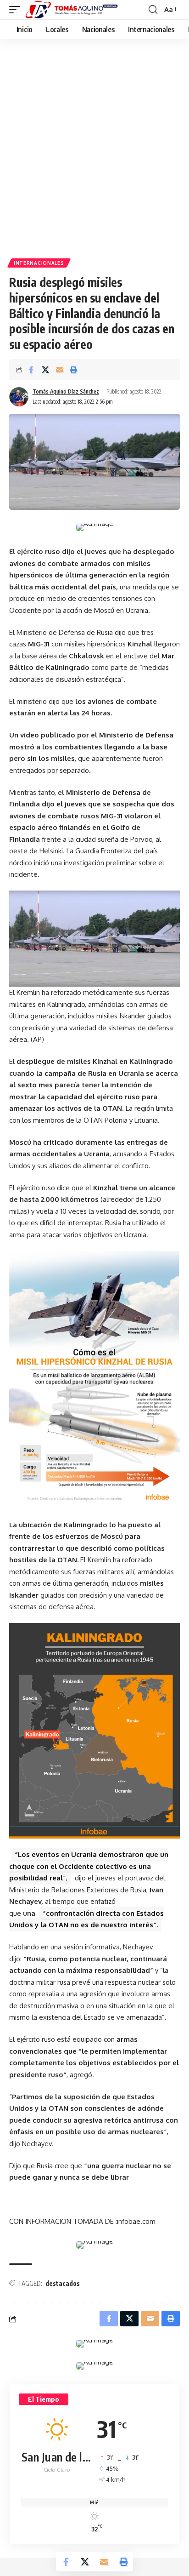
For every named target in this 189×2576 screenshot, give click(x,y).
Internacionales (39, 263)
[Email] (60, 370)
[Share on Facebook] (31, 370)
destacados (63, 2283)
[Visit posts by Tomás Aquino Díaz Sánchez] (19, 397)
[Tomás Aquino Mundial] (72, 10)
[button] (17, 10)
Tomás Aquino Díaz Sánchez (66, 391)
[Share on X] (45, 370)
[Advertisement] (94, 138)
